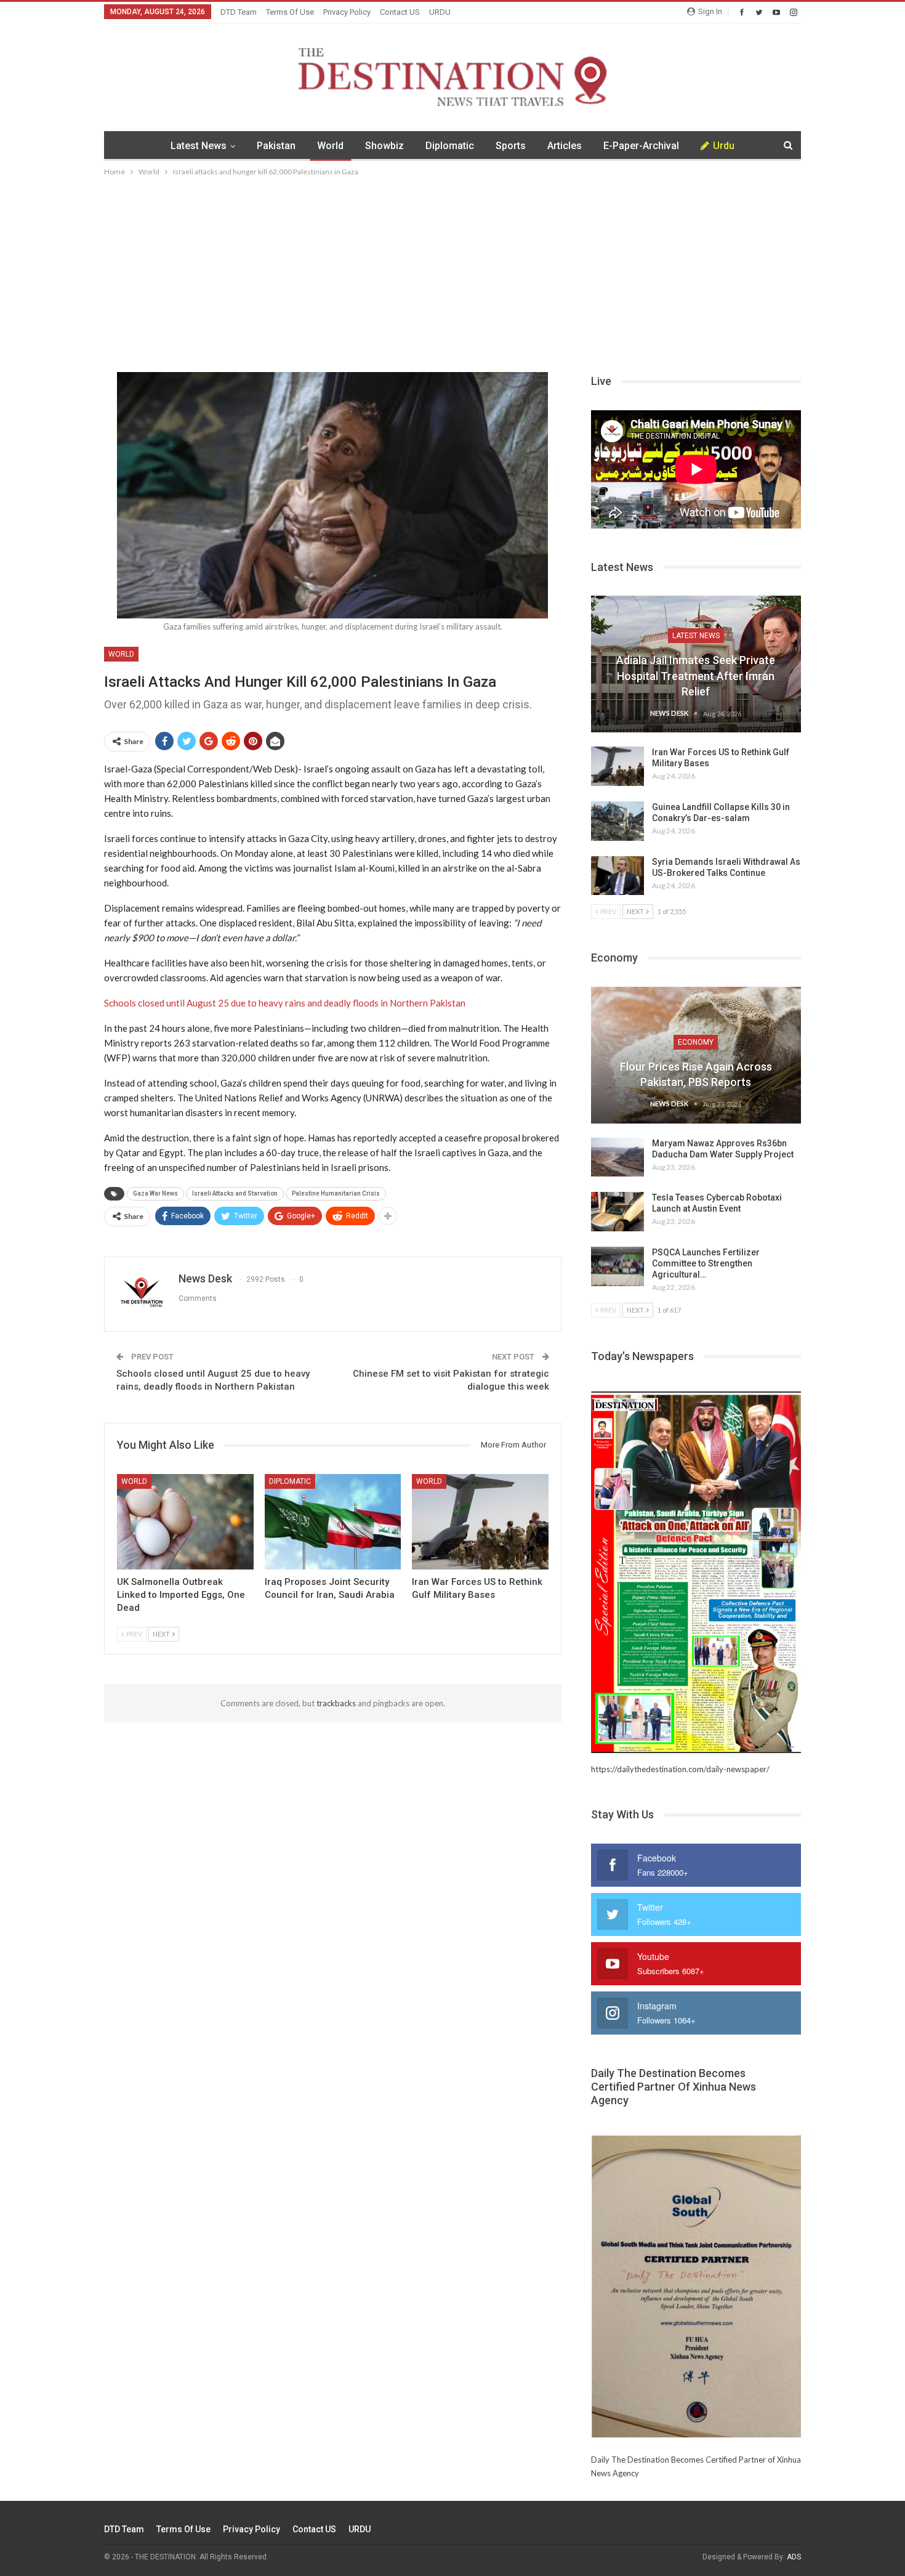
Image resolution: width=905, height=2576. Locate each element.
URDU (440, 12)
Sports (511, 146)
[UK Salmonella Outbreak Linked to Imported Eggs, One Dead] (185, 1522)
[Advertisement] (452, 271)
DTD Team (239, 12)
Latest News (199, 146)
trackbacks (336, 1703)
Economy (696, 1042)
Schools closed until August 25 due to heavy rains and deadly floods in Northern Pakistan (285, 1003)
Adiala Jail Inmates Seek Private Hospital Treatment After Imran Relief (696, 675)
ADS (794, 2557)
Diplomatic (450, 146)
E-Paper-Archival (641, 146)
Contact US (400, 12)
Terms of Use (290, 12)
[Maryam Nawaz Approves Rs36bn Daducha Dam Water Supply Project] (617, 1157)
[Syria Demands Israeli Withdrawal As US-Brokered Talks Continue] (617, 876)
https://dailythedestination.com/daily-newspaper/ (680, 1769)
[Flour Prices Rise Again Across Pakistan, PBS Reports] (696, 1055)
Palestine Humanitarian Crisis (336, 1193)
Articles (565, 146)
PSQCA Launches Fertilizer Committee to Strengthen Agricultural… (706, 1263)
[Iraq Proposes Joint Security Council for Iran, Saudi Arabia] (333, 1522)
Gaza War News (155, 1193)
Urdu (724, 146)
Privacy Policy (347, 12)
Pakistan (276, 146)
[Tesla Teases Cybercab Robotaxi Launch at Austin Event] (617, 1212)
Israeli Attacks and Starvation (235, 1193)
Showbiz (384, 146)
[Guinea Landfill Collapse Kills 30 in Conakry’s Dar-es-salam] (617, 821)
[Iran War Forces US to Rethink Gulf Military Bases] (480, 1522)
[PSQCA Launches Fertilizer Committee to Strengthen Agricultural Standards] (617, 1266)
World (330, 146)
